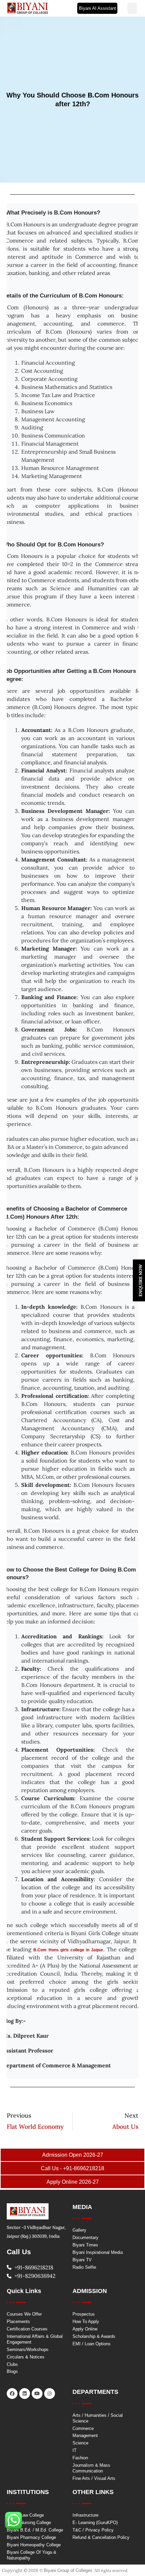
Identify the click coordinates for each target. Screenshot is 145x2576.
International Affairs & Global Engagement (35, 2339)
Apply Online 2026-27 (73, 2182)
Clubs (12, 2364)
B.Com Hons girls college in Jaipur (68, 1950)
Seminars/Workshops (28, 2349)
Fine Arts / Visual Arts (94, 2478)
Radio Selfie (84, 2267)
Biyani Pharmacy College (31, 2537)
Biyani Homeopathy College (34, 2545)
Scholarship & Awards (94, 2336)
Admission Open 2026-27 (73, 2155)
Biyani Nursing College (29, 2523)
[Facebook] (12, 2394)
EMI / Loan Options (92, 2344)
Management (85, 2436)
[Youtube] (37, 2394)
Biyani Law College (25, 2515)
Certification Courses (27, 2329)
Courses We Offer (24, 2314)
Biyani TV (82, 2260)
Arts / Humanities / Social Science (98, 2418)
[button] (132, 8)
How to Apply (86, 2322)
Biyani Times (85, 2245)
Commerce (83, 2428)
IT (75, 2450)
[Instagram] (50, 2394)
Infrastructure (85, 2515)
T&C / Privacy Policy (93, 2530)
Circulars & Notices (26, 2357)
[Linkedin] (25, 2394)
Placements (18, 2322)
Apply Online (85, 2329)
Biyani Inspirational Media (98, 2252)
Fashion (80, 2458)
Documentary (85, 2238)
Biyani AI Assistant (97, 8)
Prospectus (84, 2314)
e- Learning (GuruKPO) (95, 2523)
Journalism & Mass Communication (91, 2468)
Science (80, 2443)
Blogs (12, 2371)
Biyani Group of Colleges (68, 2570)
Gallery (79, 2230)
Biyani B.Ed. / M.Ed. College (35, 2530)
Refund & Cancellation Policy (101, 2537)
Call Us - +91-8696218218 (72, 2168)
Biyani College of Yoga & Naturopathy (32, 2555)
